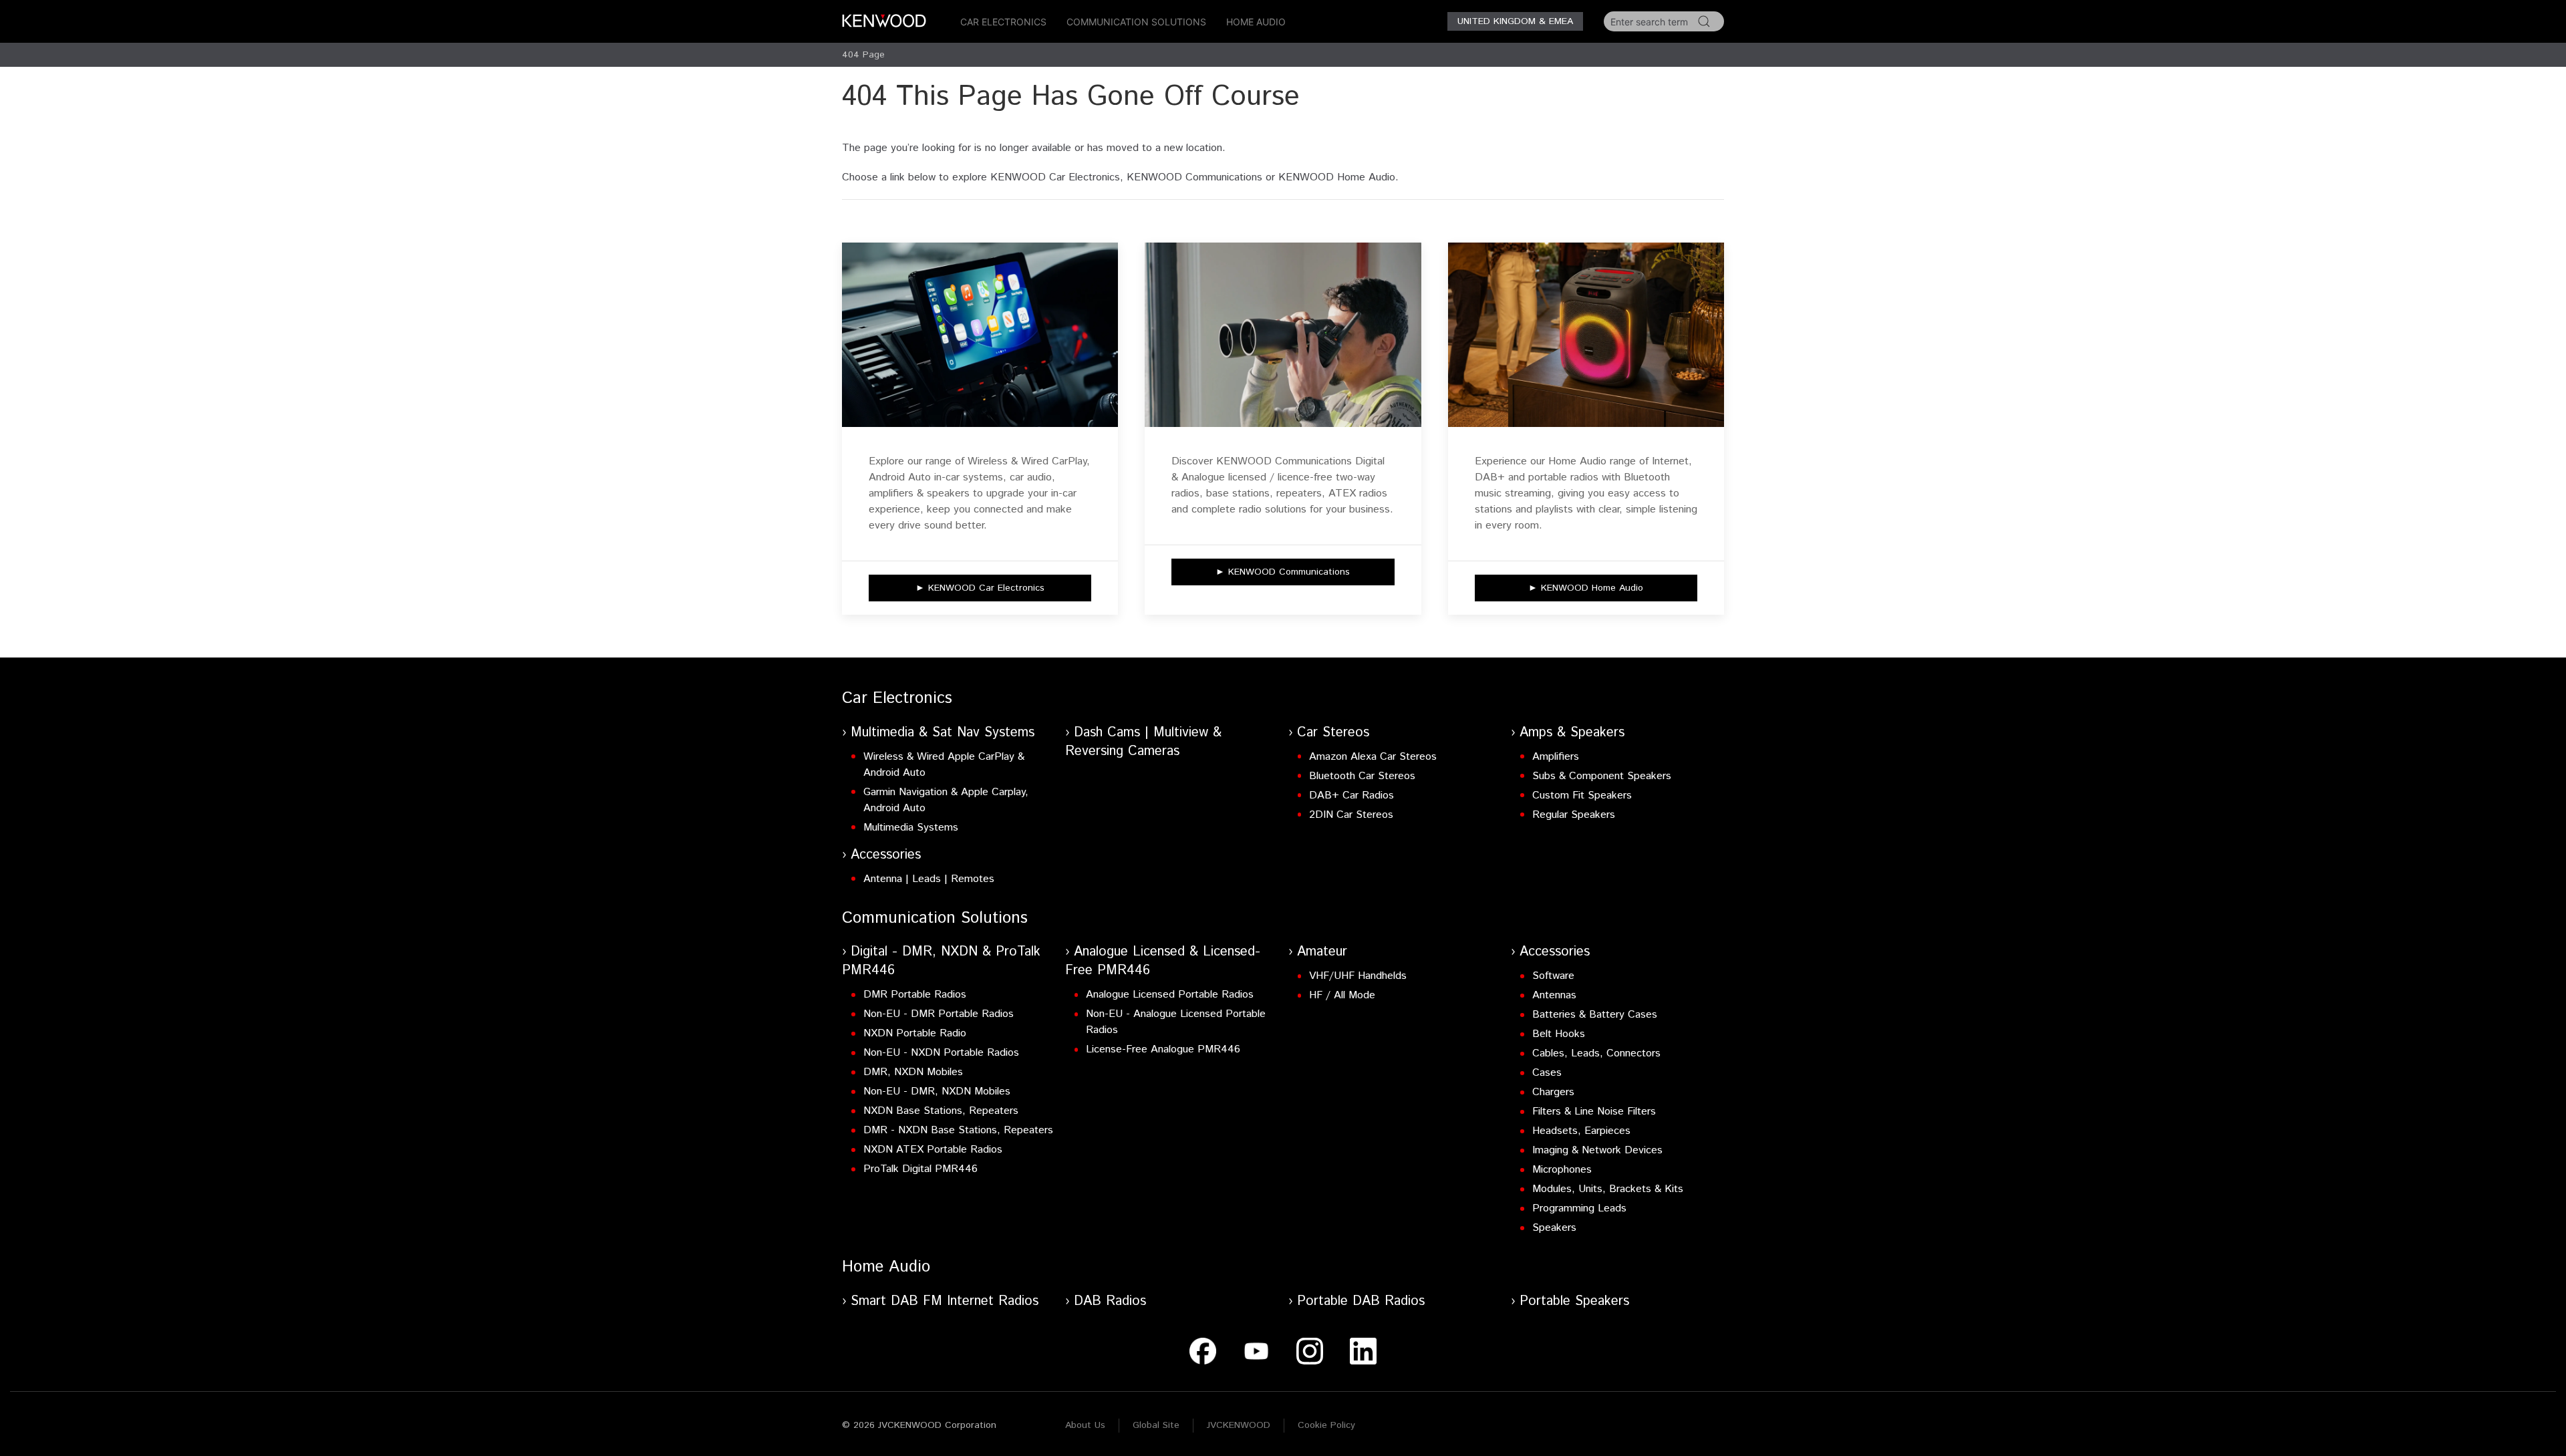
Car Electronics (1003, 22)
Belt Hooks (1559, 1034)
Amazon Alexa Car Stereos (1373, 757)
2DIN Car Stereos (1351, 815)
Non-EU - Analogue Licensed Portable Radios (1176, 1022)
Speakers (1554, 1228)
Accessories (886, 855)
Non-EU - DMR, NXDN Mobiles (937, 1091)
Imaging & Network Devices (1597, 1150)
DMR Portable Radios (915, 995)
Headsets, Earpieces (1581, 1131)
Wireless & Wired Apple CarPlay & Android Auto (944, 765)
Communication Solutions (1136, 22)
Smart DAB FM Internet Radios (945, 1301)
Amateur (1322, 952)
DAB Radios (1110, 1301)
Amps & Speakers (1572, 733)
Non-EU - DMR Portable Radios (939, 1014)
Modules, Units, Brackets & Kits (1608, 1189)
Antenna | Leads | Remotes (929, 879)
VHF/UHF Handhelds (1358, 976)
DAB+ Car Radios (1351, 795)
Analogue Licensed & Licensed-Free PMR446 (1163, 961)
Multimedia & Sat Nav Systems (943, 733)
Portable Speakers (1574, 1301)
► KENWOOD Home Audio (1586, 588)
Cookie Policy (1326, 1425)
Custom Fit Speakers (1582, 795)
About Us (1085, 1425)
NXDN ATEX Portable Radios (933, 1150)
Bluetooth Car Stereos (1362, 776)
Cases (1547, 1073)
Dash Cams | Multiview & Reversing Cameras (1143, 742)
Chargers (1553, 1092)
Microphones (1562, 1170)
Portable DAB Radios (1361, 1301)
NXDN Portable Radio (915, 1033)
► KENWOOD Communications (1283, 572)
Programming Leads (1579, 1208)
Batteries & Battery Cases (1595, 1015)
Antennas (1554, 995)
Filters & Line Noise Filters (1594, 1112)
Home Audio (1256, 22)
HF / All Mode (1342, 995)
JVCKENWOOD (1239, 1425)
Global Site (1156, 1425)
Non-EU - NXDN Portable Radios (941, 1053)
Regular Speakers (1574, 815)
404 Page (863, 55)
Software (1553, 976)
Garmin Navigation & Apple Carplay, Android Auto (946, 800)
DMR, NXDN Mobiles (913, 1072)
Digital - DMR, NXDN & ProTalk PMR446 (941, 961)
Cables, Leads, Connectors (1596, 1053)
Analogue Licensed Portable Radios (1170, 995)
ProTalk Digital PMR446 (920, 1169)
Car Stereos (1333, 733)
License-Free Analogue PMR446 (1163, 1049)
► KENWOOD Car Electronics (980, 588)
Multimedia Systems (911, 828)
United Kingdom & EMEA (1515, 21)
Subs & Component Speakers (1602, 776)
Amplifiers (1556, 757)
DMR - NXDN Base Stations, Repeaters (958, 1130)
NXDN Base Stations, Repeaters (941, 1111)
